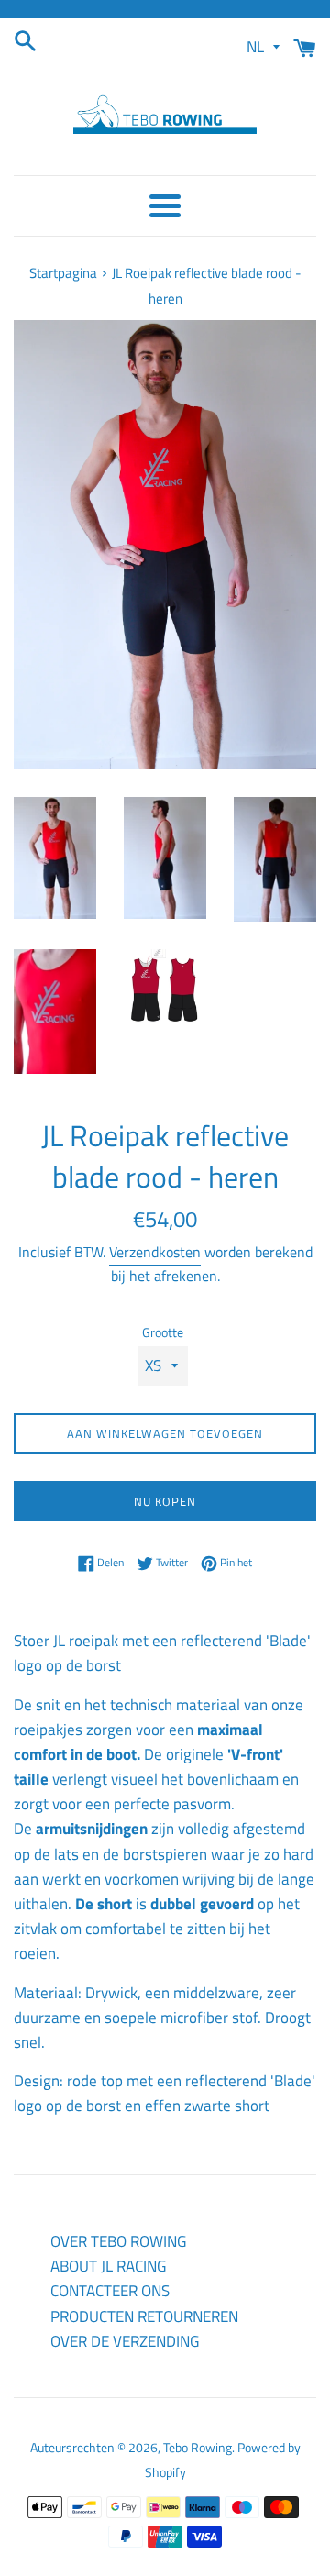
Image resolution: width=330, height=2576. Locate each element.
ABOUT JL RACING (108, 2266)
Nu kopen (165, 1501)
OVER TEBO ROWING (118, 2241)
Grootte (163, 1332)
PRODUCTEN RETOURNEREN (144, 2316)
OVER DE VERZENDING (125, 2341)
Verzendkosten (155, 1252)
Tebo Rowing (198, 2448)
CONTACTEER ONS (110, 2291)
